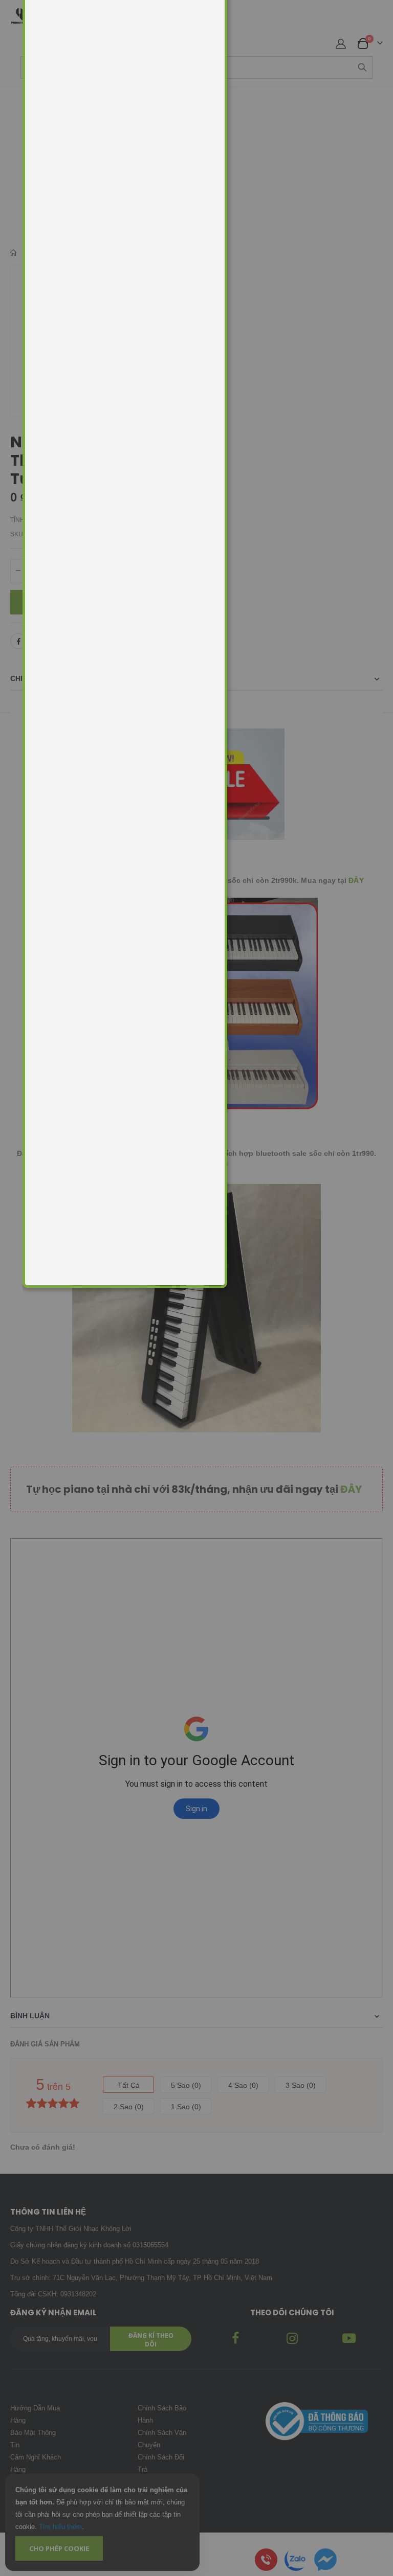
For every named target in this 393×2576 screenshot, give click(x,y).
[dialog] (208, 1288)
